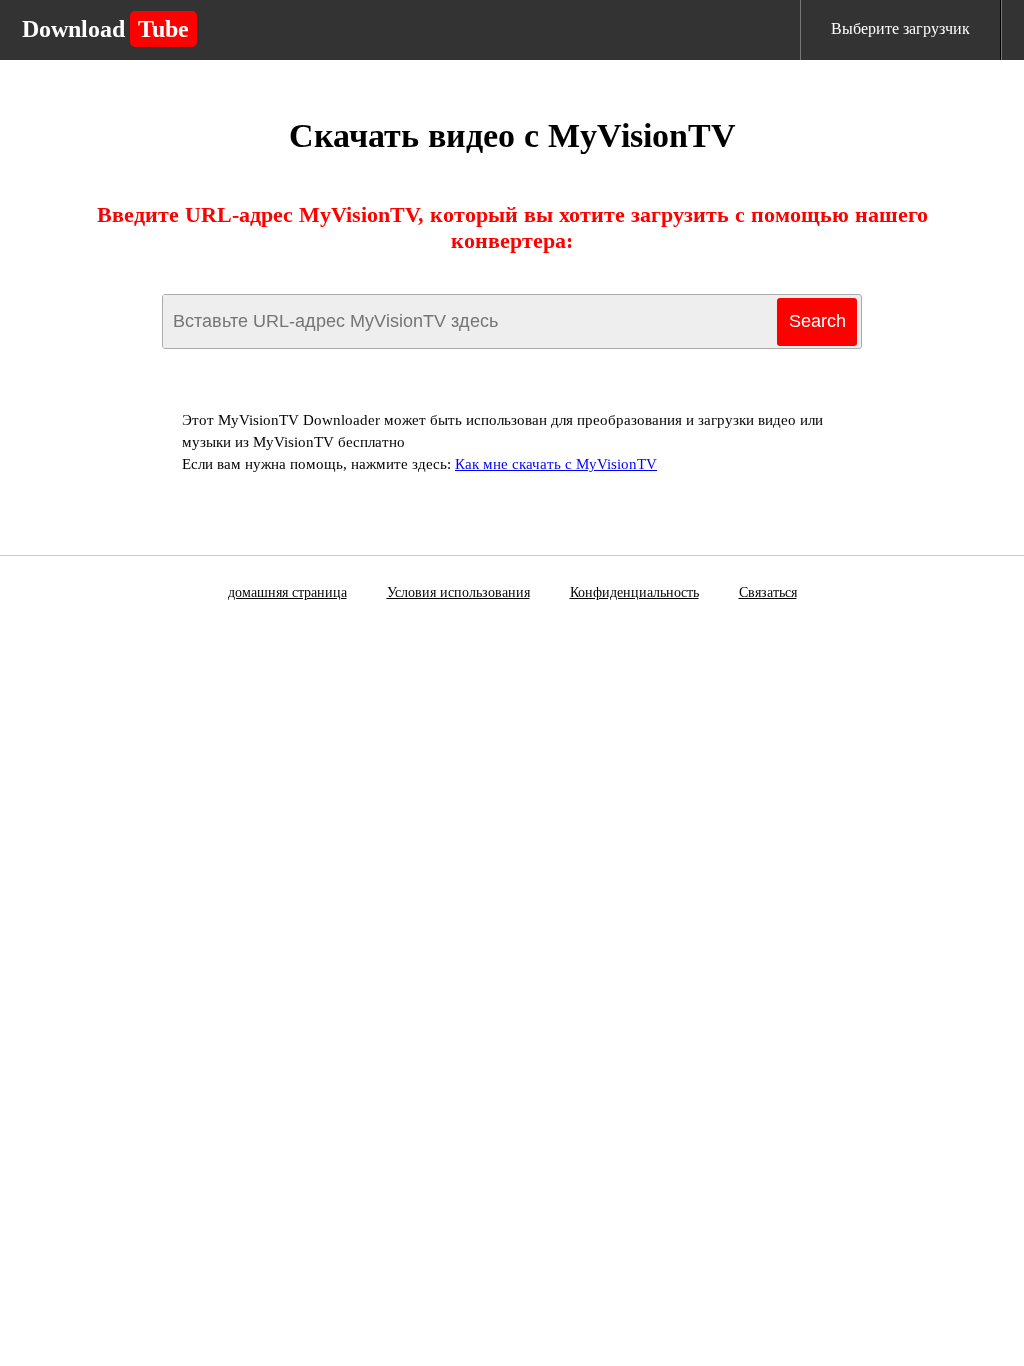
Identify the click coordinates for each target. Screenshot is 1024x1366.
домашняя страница (287, 592)
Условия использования (458, 592)
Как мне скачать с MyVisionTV (556, 464)
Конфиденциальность (634, 592)
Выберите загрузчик (900, 28)
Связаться (768, 592)
